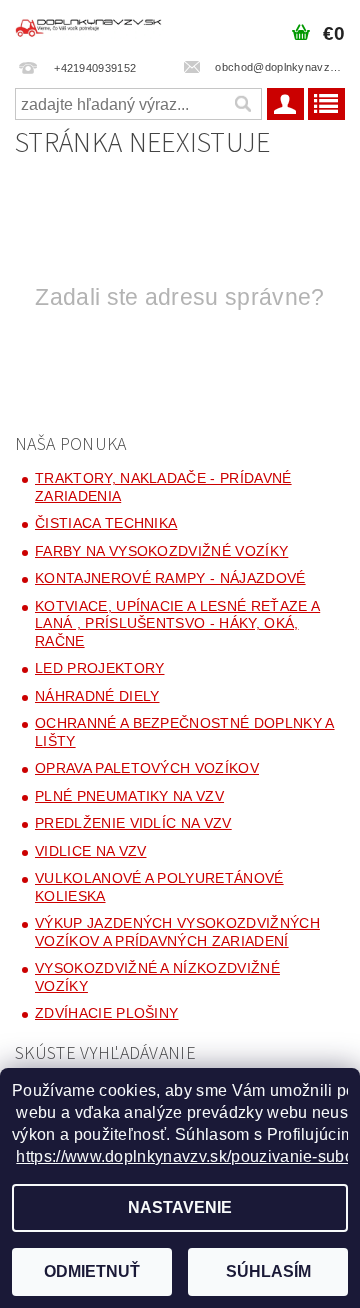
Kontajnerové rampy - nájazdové (170, 578)
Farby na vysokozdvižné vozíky (161, 551)
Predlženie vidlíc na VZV (133, 823)
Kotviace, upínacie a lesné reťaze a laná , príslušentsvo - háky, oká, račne (177, 623)
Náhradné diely (97, 696)
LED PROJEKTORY (99, 668)
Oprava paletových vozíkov (147, 768)
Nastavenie (180, 1207)
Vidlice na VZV (90, 851)
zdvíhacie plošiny (106, 1013)
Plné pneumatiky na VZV (129, 796)
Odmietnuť (92, 1271)
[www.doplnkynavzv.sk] (90, 26)
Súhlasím (268, 1271)
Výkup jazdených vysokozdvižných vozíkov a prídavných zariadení (177, 932)
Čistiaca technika (106, 523)
